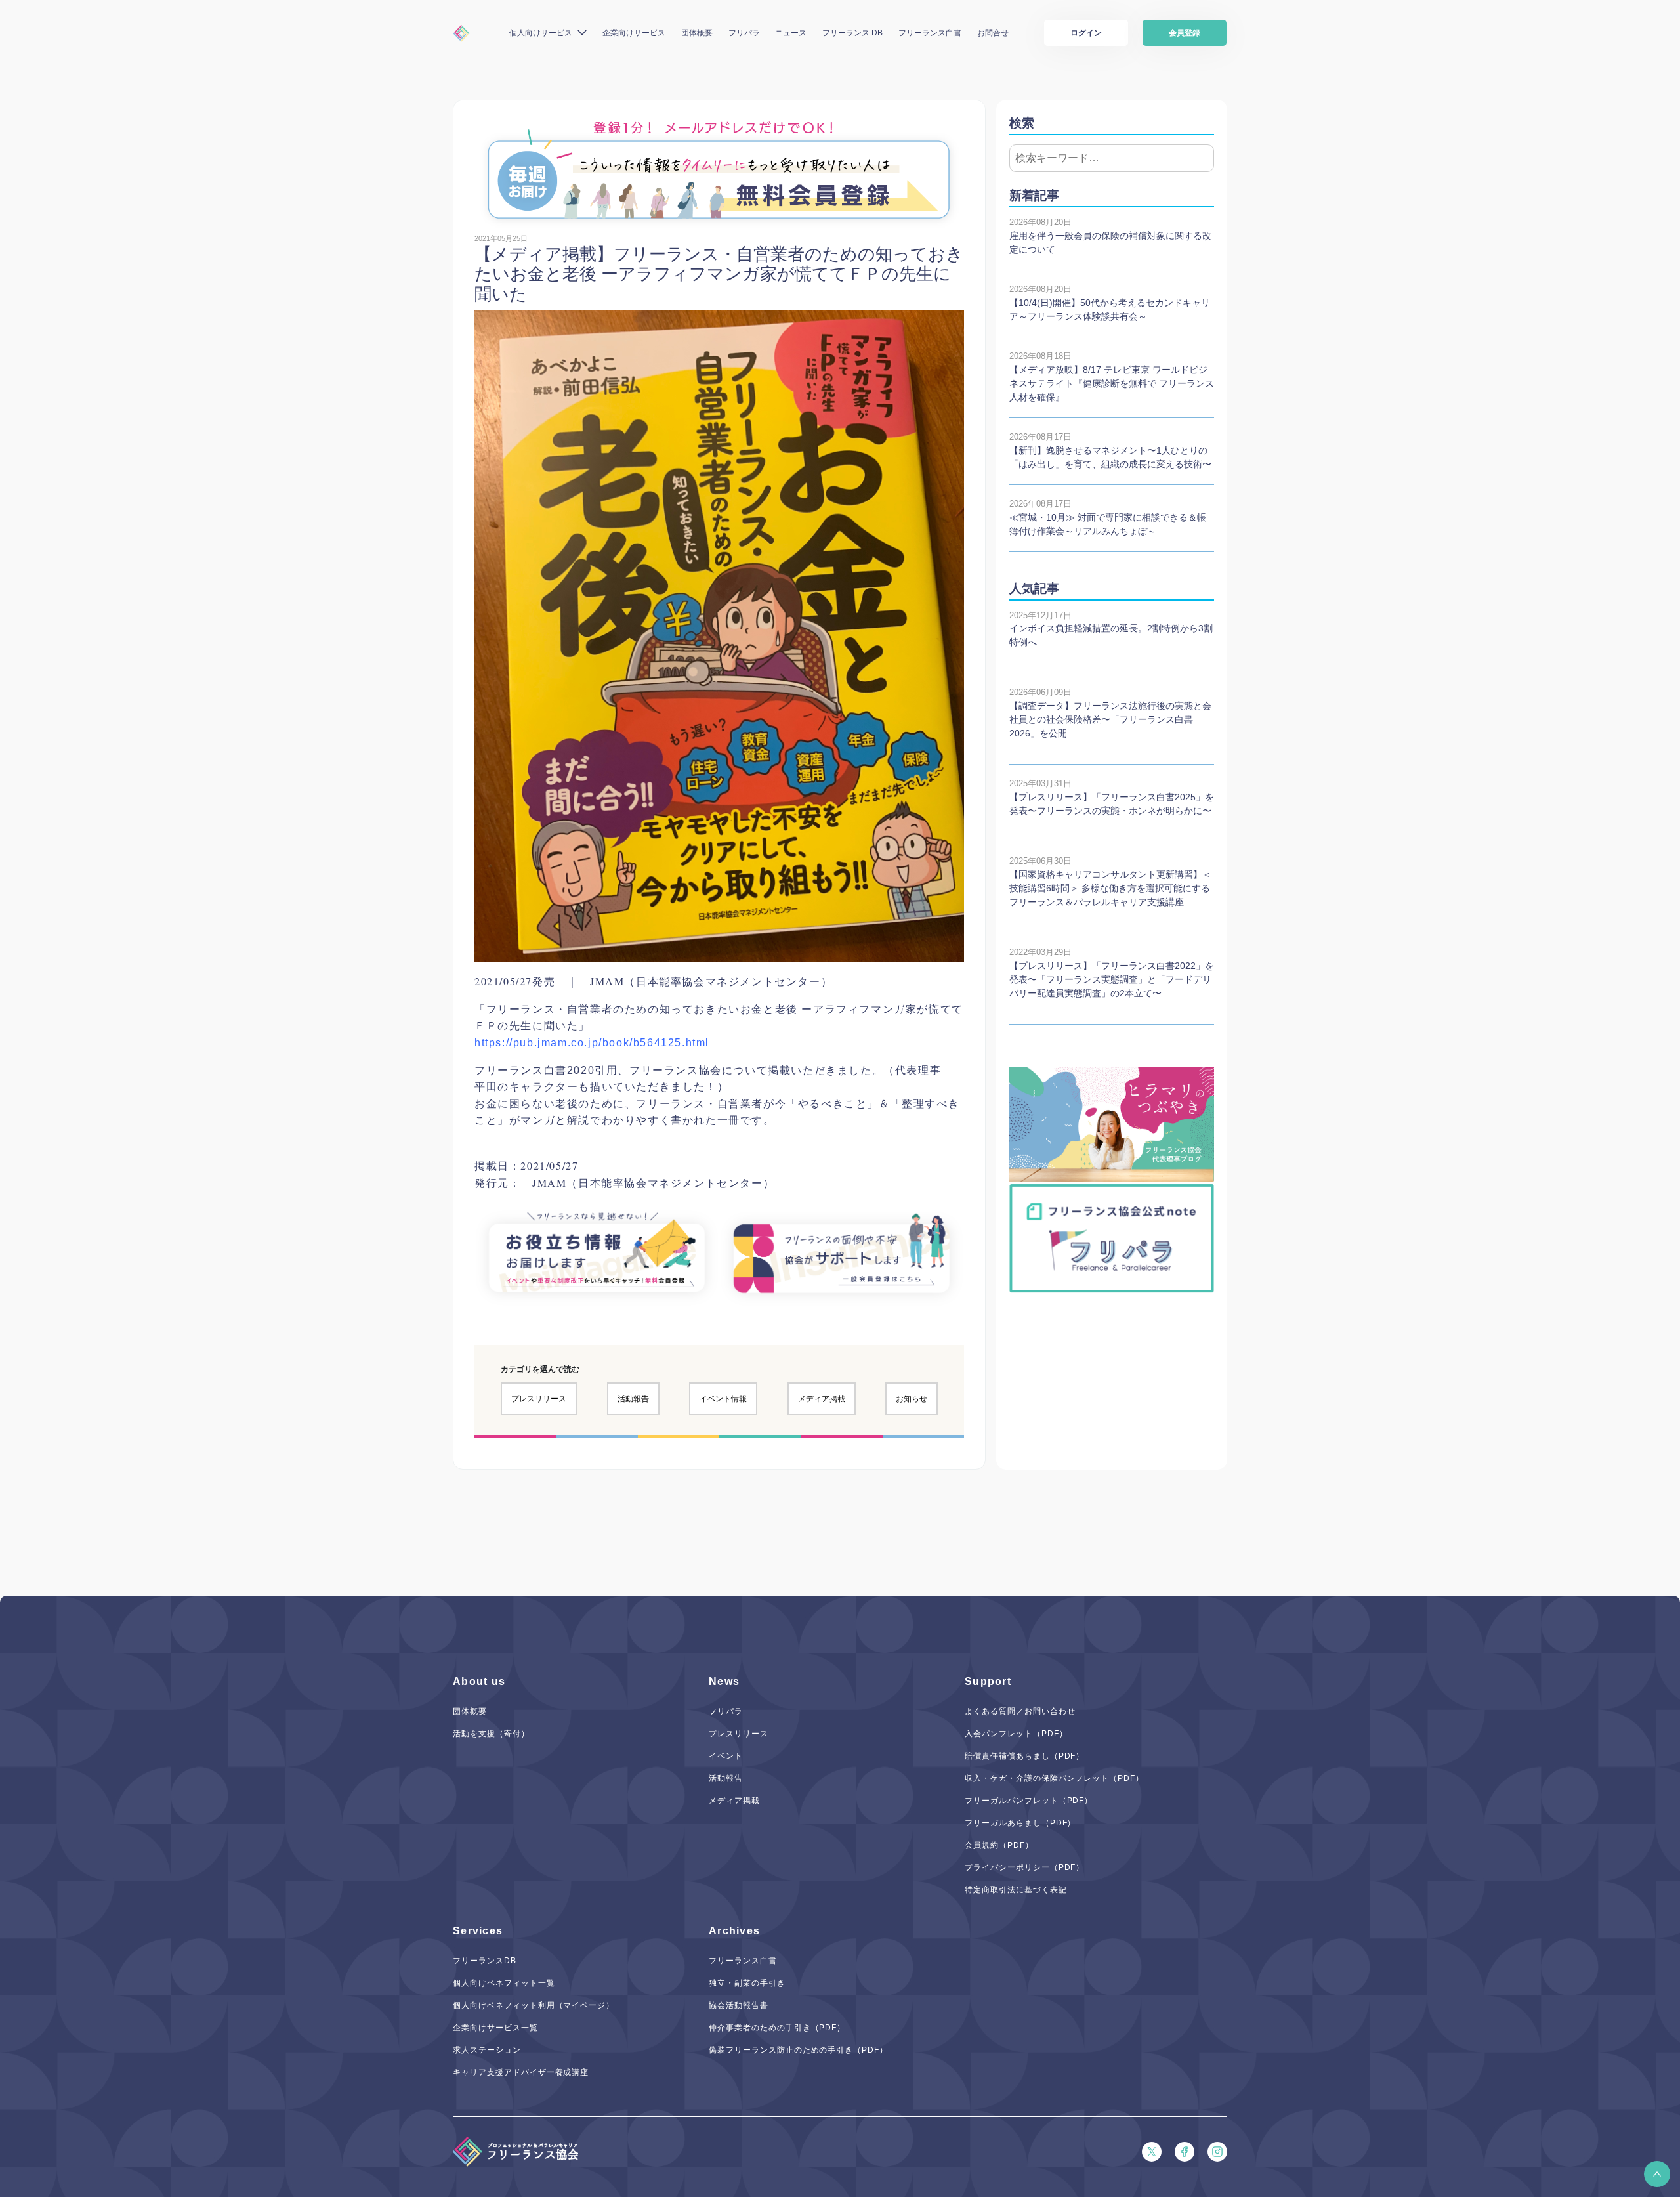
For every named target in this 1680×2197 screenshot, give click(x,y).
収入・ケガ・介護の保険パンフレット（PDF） (1054, 1778)
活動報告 (633, 1399)
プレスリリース (539, 1399)
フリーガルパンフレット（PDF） (1029, 1801)
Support (988, 1681)
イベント (726, 1756)
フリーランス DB (852, 33)
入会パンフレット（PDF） (1016, 1734)
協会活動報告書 (739, 2005)
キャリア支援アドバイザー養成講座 (521, 2072)
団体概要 (697, 33)
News (724, 1681)
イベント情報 (723, 1399)
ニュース (791, 33)
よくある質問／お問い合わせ (1020, 1711)
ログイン (1086, 33)
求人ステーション (487, 2050)
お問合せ (993, 33)
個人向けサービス (541, 33)
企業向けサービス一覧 (495, 2028)
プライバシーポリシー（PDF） (1024, 1867)
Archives (734, 1931)
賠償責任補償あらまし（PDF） (1024, 1756)
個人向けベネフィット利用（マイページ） (534, 2005)
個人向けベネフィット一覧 (504, 1983)
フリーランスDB (485, 1961)
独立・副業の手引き (747, 1983)
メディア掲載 (822, 1399)
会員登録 (1185, 33)
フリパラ (744, 33)
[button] (1657, 2174)
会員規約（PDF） (999, 1845)
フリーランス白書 (930, 33)
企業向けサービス (634, 33)
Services (478, 1931)
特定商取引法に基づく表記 (1016, 1890)
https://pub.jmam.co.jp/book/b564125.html (592, 1043)
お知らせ (912, 1399)
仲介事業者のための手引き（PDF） (777, 2028)
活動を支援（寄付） (491, 1734)
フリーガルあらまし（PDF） (1020, 1823)
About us (479, 1681)
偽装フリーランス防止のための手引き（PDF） (798, 2050)
